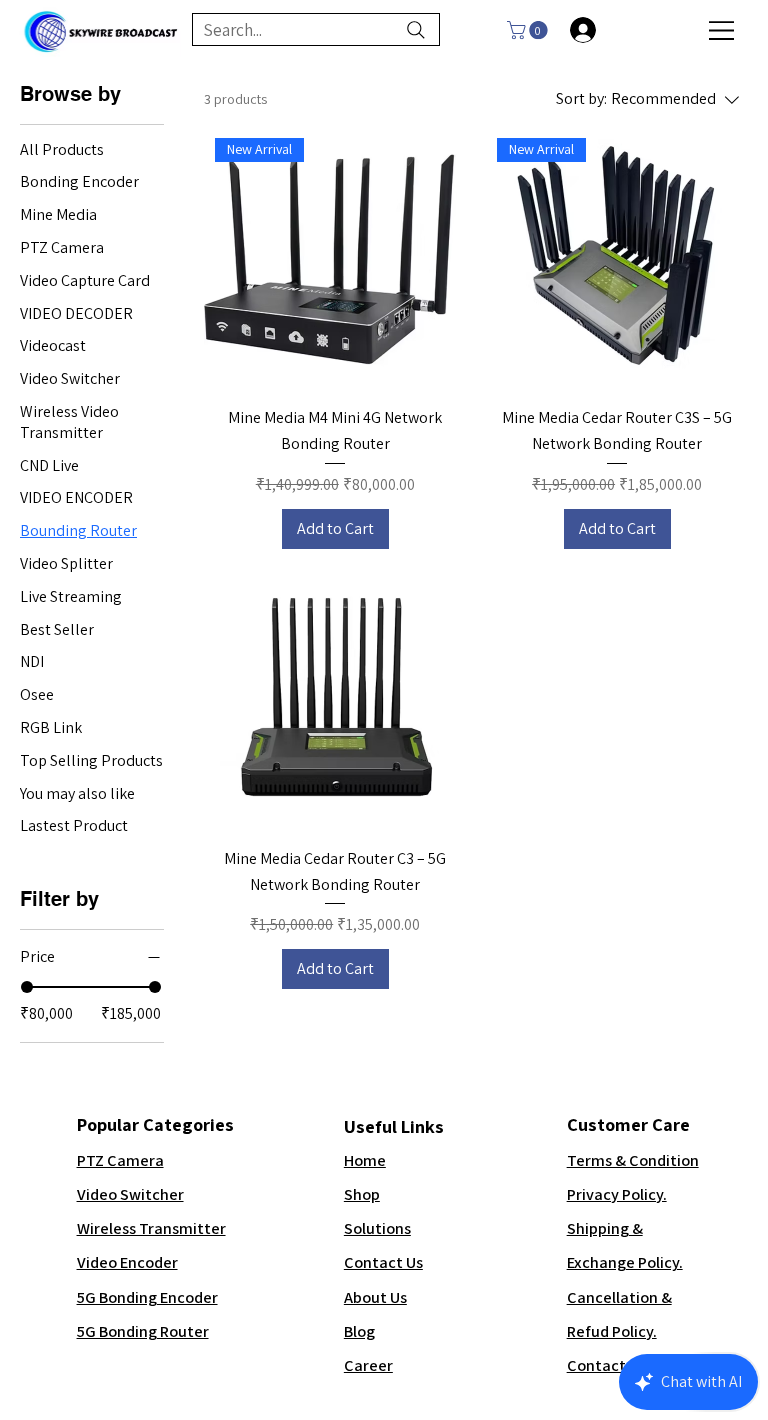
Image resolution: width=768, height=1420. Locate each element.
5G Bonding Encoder (147, 1297)
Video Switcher (130, 1194)
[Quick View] (335, 700)
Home (365, 1160)
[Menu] (723, 30)
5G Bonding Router (143, 1331)
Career (368, 1365)
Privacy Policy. (617, 1194)
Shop (362, 1194)
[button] (529, 30)
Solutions (377, 1228)
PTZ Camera (120, 1160)
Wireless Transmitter (151, 1228)
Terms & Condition (633, 1160)
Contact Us (383, 1262)
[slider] (27, 987)
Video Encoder (127, 1262)
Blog (359, 1331)
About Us (375, 1297)
